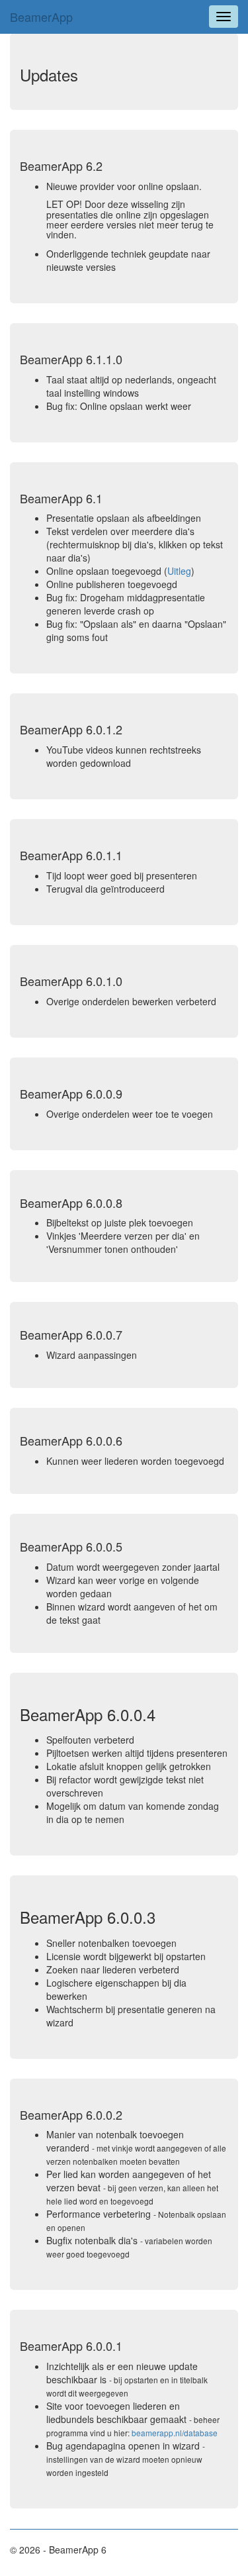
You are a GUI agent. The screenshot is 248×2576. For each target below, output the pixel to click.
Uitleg (179, 571)
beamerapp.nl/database (175, 2433)
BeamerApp (41, 17)
